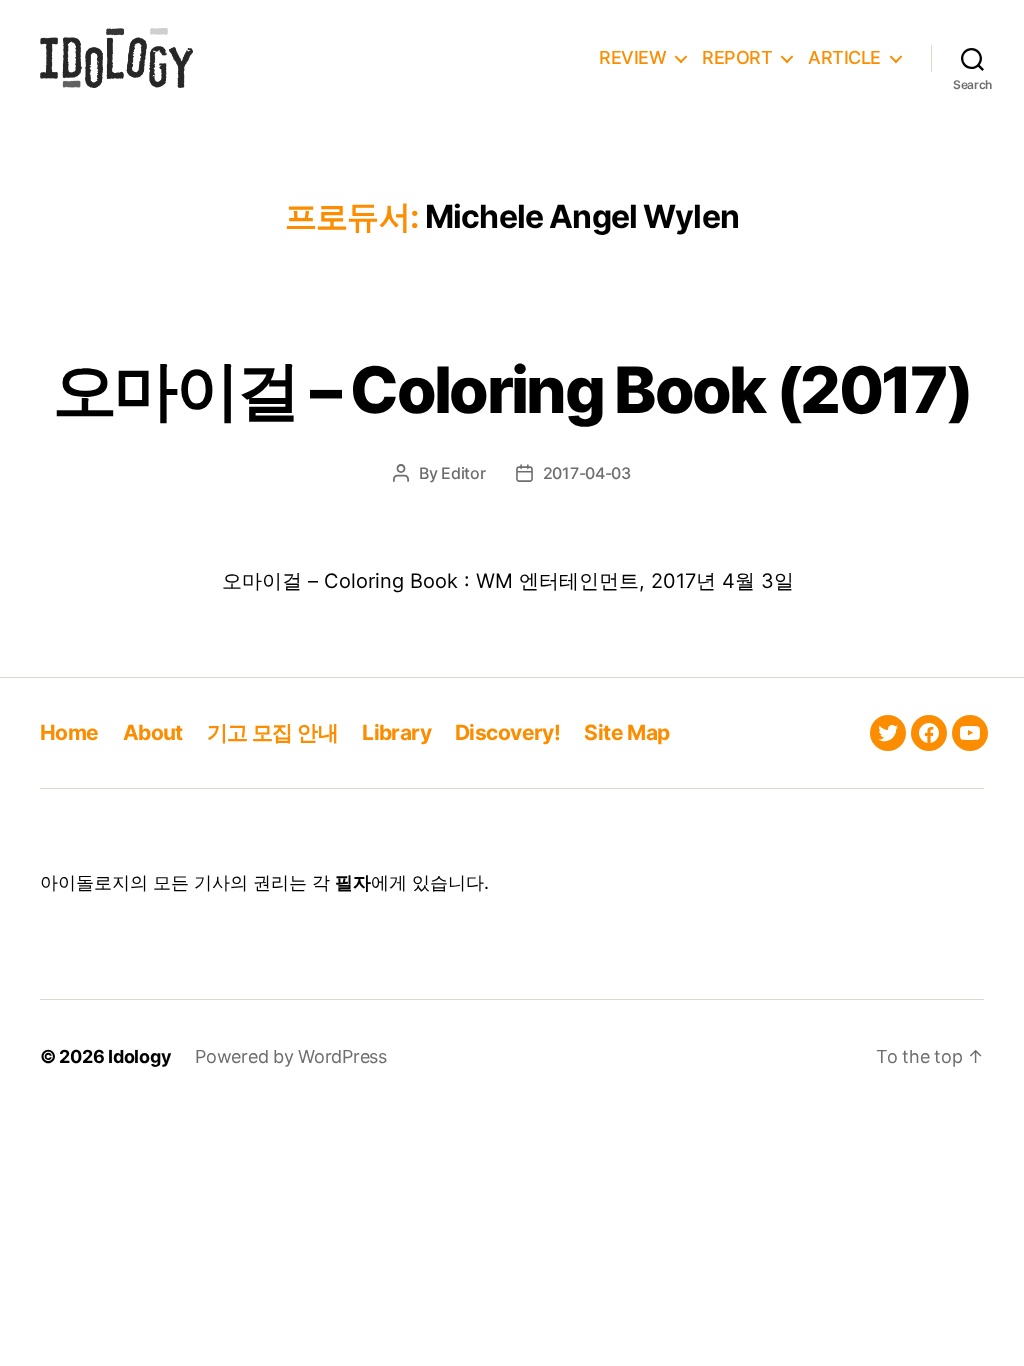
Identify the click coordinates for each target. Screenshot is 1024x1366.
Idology (139, 1056)
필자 (353, 882)
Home (69, 732)
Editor (463, 473)
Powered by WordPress (291, 1056)
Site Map (626, 732)
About (153, 732)
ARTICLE (844, 57)
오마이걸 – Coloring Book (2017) (512, 389)
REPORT (737, 57)
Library (396, 732)
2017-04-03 (587, 473)
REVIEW (632, 57)
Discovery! (507, 732)
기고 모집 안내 (272, 732)
